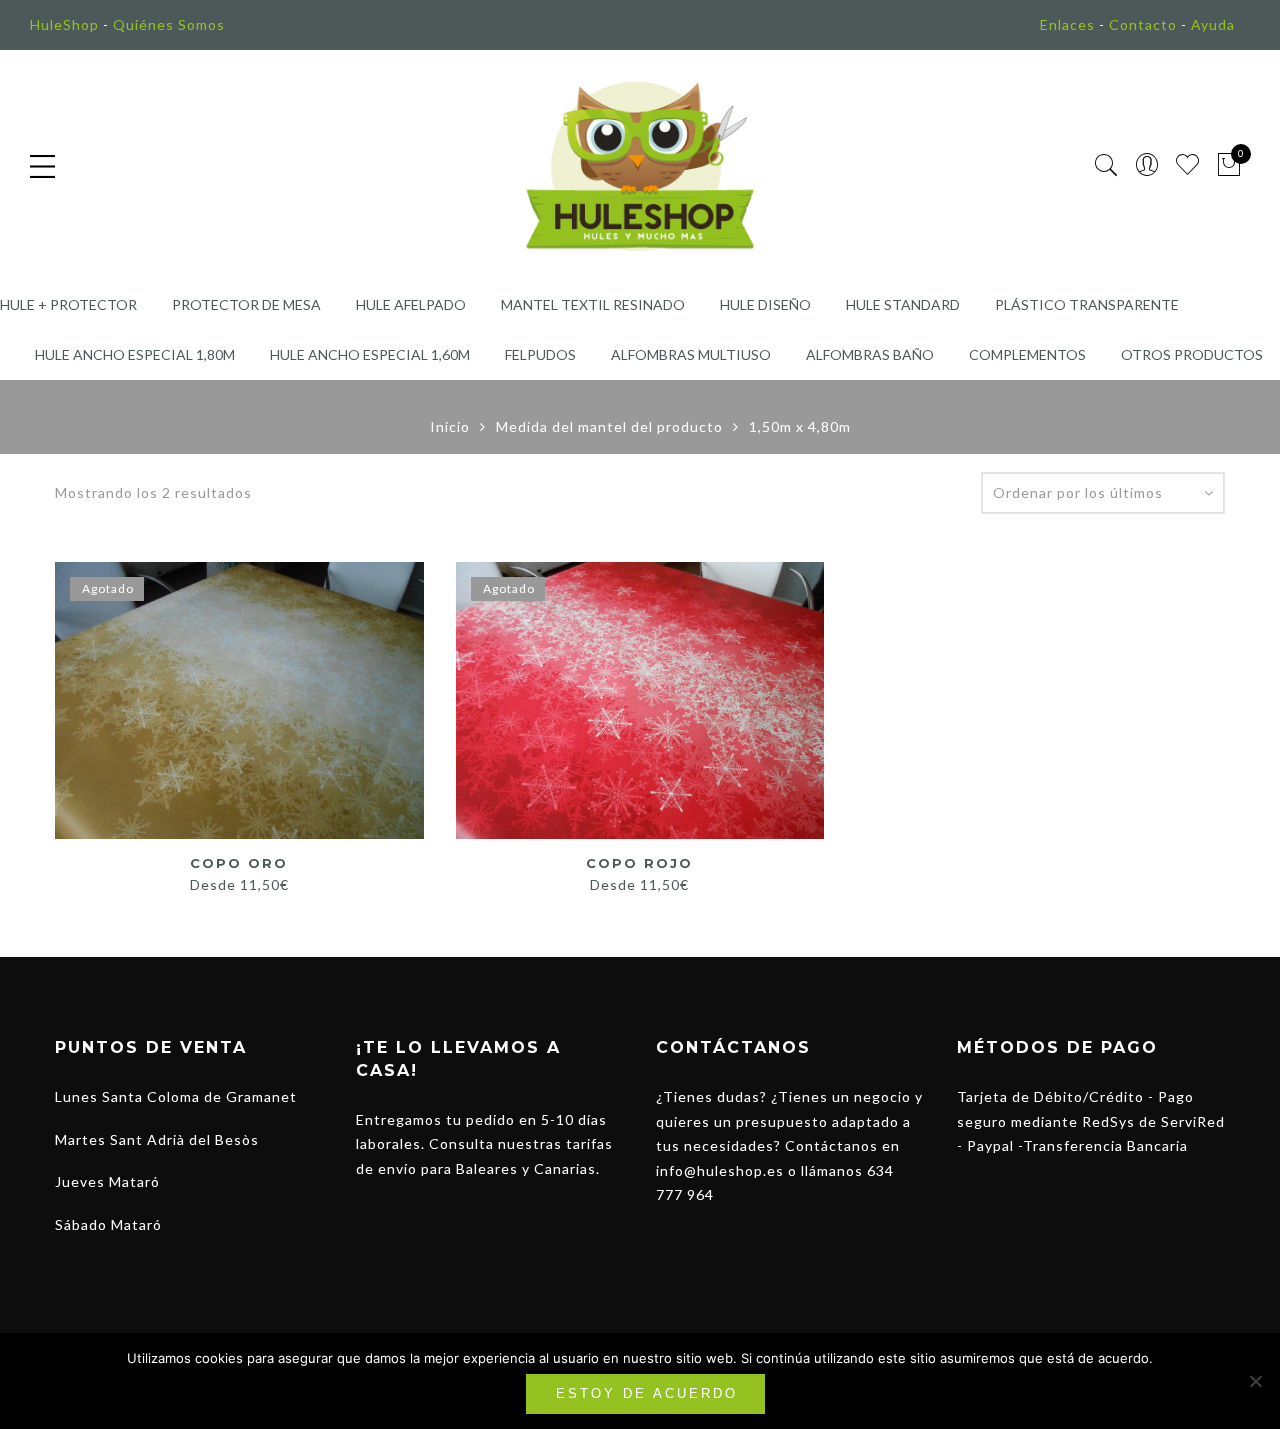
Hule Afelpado (411, 304)
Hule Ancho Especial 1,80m (135, 354)
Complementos (1027, 354)
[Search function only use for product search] (1106, 165)
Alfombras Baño (870, 354)
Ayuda (1213, 24)
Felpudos (540, 354)
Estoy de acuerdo (647, 1393)
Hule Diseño (765, 304)
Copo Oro (239, 863)
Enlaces (1067, 24)
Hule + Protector (68, 304)
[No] (1255, 1381)
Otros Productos (1192, 354)
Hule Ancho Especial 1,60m (370, 354)
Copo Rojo (639, 863)
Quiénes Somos (169, 24)
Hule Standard (903, 304)
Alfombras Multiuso (691, 354)
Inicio (450, 426)
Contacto (1143, 24)
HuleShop (64, 24)
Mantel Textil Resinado (593, 304)
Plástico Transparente (1087, 304)
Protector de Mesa (246, 304)
